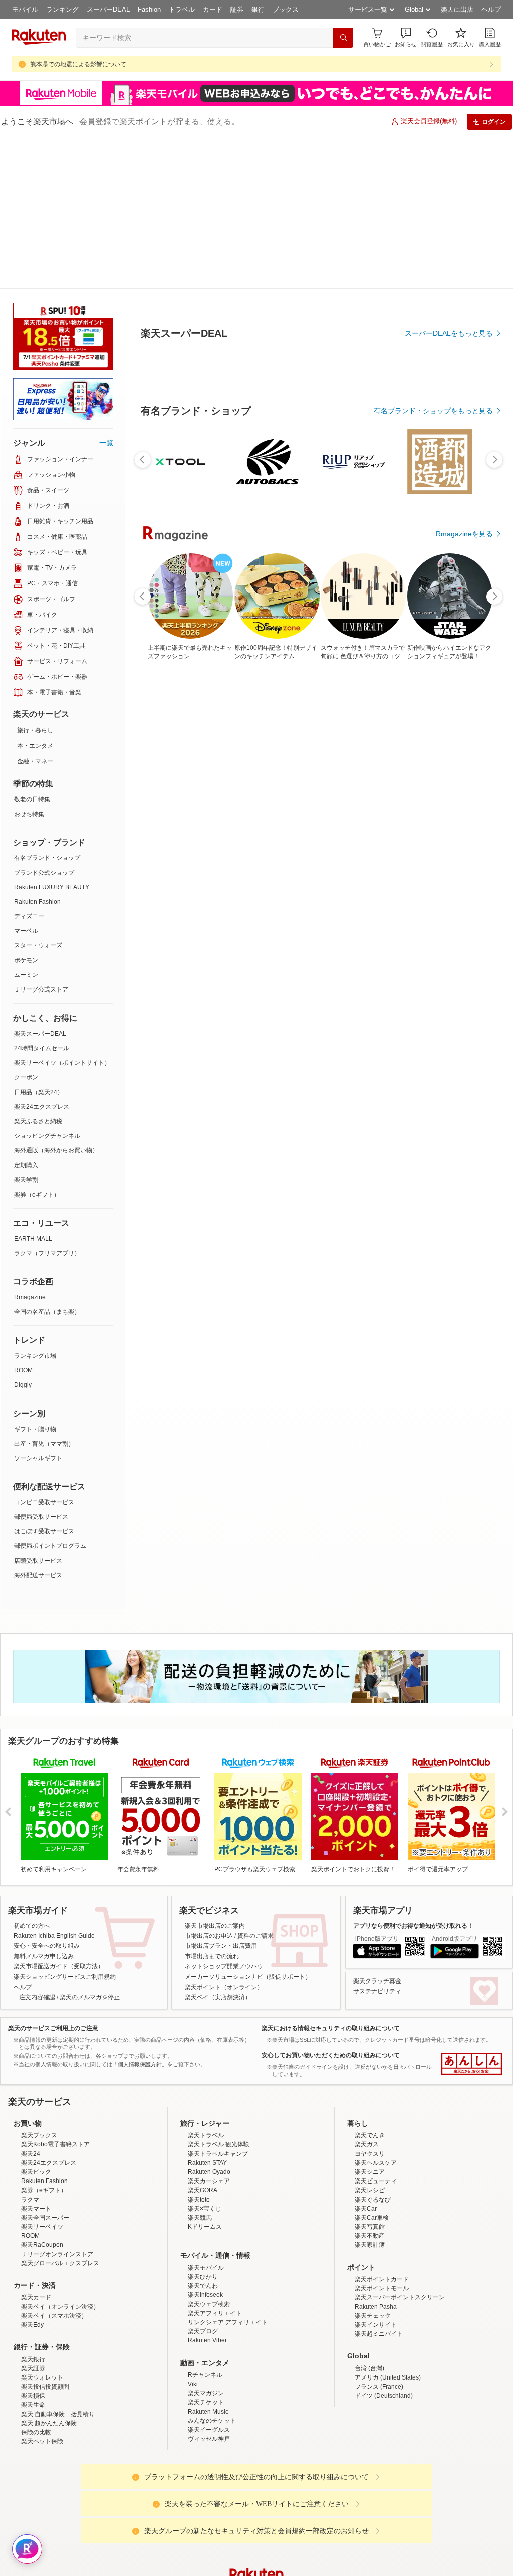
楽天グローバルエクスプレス (60, 2112)
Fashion (149, 9)
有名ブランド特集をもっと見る (444, 1068)
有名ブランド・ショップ (47, 707)
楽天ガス (367, 1994)
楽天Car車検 (372, 2067)
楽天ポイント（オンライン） (224, 1836)
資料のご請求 (255, 1785)
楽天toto (199, 2049)
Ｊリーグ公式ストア (41, 839)
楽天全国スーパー (45, 2067)
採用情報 (345, 2504)
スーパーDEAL (108, 9)
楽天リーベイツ (42, 2076)
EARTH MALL (33, 1088)
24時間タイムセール (42, 897)
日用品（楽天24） (39, 941)
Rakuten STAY (207, 2012)
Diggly (23, 1234)
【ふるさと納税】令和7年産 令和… (457, 850)
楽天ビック (36, 2021)
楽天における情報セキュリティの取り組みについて (331, 1877)
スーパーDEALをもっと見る (449, 284)
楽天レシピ (370, 2039)
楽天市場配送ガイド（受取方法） (59, 1816)
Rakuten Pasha (376, 2156)
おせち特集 (29, 663)
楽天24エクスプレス (42, 956)
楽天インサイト (376, 2174)
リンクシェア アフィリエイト (228, 2171)
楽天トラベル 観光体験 (219, 1994)
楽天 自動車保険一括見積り (58, 2263)
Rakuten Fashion (37, 751)
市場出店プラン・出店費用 (221, 1795)
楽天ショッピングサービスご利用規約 (65, 1826)
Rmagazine (30, 1146)
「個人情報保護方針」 (140, 1913)
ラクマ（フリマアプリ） (47, 1102)
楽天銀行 (33, 2209)
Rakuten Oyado (209, 2021)
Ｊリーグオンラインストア (57, 2103)
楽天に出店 (457, 9)
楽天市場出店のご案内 (215, 1775)
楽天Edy (32, 2174)
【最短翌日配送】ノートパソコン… (228, 850)
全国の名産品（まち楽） (47, 1161)
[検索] (343, 38)
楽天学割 (26, 1029)
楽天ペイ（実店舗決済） (218, 1846)
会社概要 (113, 2504)
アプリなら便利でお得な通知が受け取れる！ (413, 1775)
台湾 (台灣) (369, 2218)
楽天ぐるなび (373, 2049)
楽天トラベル (206, 1985)
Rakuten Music (208, 2261)
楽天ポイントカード (382, 2128)
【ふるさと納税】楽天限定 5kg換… (287, 850)
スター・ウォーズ (38, 795)
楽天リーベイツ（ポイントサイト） (62, 912)
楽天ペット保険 (42, 2290)
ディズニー (29, 765)
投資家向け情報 (153, 2504)
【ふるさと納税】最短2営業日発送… (172, 850)
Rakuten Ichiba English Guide (54, 1785)
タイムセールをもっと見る (451, 913)
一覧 (106, 292)
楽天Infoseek (205, 2144)
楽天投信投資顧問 (45, 2236)
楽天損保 (33, 2245)
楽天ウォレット (42, 2227)
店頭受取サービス (38, 1410)
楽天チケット (206, 2251)
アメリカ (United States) (388, 2227)
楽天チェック (373, 2165)
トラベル (182, 9)
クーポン (26, 926)
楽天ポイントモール (382, 2137)
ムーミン (26, 824)
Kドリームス (205, 2076)
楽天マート (36, 2058)
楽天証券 (33, 2218)
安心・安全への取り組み (47, 1795)
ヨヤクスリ (370, 2003)
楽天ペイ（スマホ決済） (54, 2165)
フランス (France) (379, 2236)
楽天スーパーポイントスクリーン (400, 2146)
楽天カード (36, 2146)
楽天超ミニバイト (379, 2183)
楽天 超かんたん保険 (49, 2272)
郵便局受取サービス (41, 1366)
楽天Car (366, 2058)
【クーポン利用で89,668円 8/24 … (344, 850)
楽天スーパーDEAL (40, 883)
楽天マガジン (206, 2242)
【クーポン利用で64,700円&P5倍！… (401, 850)
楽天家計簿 (370, 2094)
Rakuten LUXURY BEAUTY (52, 736)
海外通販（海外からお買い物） (56, 1000)
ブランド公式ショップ (44, 722)
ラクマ (30, 2049)
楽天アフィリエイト (215, 2162)
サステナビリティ (377, 1840)
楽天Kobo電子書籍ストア (55, 1994)
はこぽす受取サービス (44, 1380)
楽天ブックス (39, 1985)
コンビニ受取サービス (44, 1351)
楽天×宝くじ (205, 2058)
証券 (237, 9)
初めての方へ (32, 1775)
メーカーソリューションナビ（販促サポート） (248, 1826)
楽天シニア (370, 2021)
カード (213, 9)
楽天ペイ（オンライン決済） (60, 2156)
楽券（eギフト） (37, 1044)
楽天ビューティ (376, 2030)
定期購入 (26, 1015)
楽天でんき (370, 1985)
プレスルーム (307, 2504)
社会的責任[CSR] (259, 2504)
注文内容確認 (37, 1846)
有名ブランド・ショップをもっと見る (433, 637)
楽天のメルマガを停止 (90, 1846)
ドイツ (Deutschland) (384, 2245)
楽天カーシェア (209, 2030)
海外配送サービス (38, 1425)
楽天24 (31, 2003)
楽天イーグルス (209, 2279)
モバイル (25, 9)
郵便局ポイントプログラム (50, 1395)
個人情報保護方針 (388, 2504)
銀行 (258, 9)
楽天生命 (33, 2254)
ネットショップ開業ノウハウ (224, 1816)
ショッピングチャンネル (47, 985)
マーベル (26, 780)
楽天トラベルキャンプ (218, 2003)
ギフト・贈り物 (35, 1278)
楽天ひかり (203, 2126)
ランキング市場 (35, 1205)
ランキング (62, 9)
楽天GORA (203, 2039)
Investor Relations (202, 2504)
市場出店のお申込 (209, 1785)
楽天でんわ (203, 2135)
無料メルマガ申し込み (44, 1806)
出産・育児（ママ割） (44, 1293)
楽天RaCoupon (42, 2094)
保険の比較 (36, 2281)
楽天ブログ (203, 2181)
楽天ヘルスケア (376, 2012)
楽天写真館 (370, 2076)
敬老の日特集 (32, 648)
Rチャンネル (205, 2224)
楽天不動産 (370, 2085)
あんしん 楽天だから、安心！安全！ (472, 1913)
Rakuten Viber (207, 2190)
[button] (406, 37)
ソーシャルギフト (38, 1307)
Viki (193, 2233)
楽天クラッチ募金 (377, 1830)
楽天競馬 (200, 2067)
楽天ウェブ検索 (209, 2153)
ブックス (286, 9)
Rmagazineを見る (464, 1199)
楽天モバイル (206, 2117)
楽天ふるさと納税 (38, 970)
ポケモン (26, 810)
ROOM (23, 1220)
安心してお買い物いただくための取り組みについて (331, 1904)
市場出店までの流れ (212, 1806)
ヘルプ (491, 9)
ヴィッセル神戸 (209, 2288)
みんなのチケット (212, 2270)
